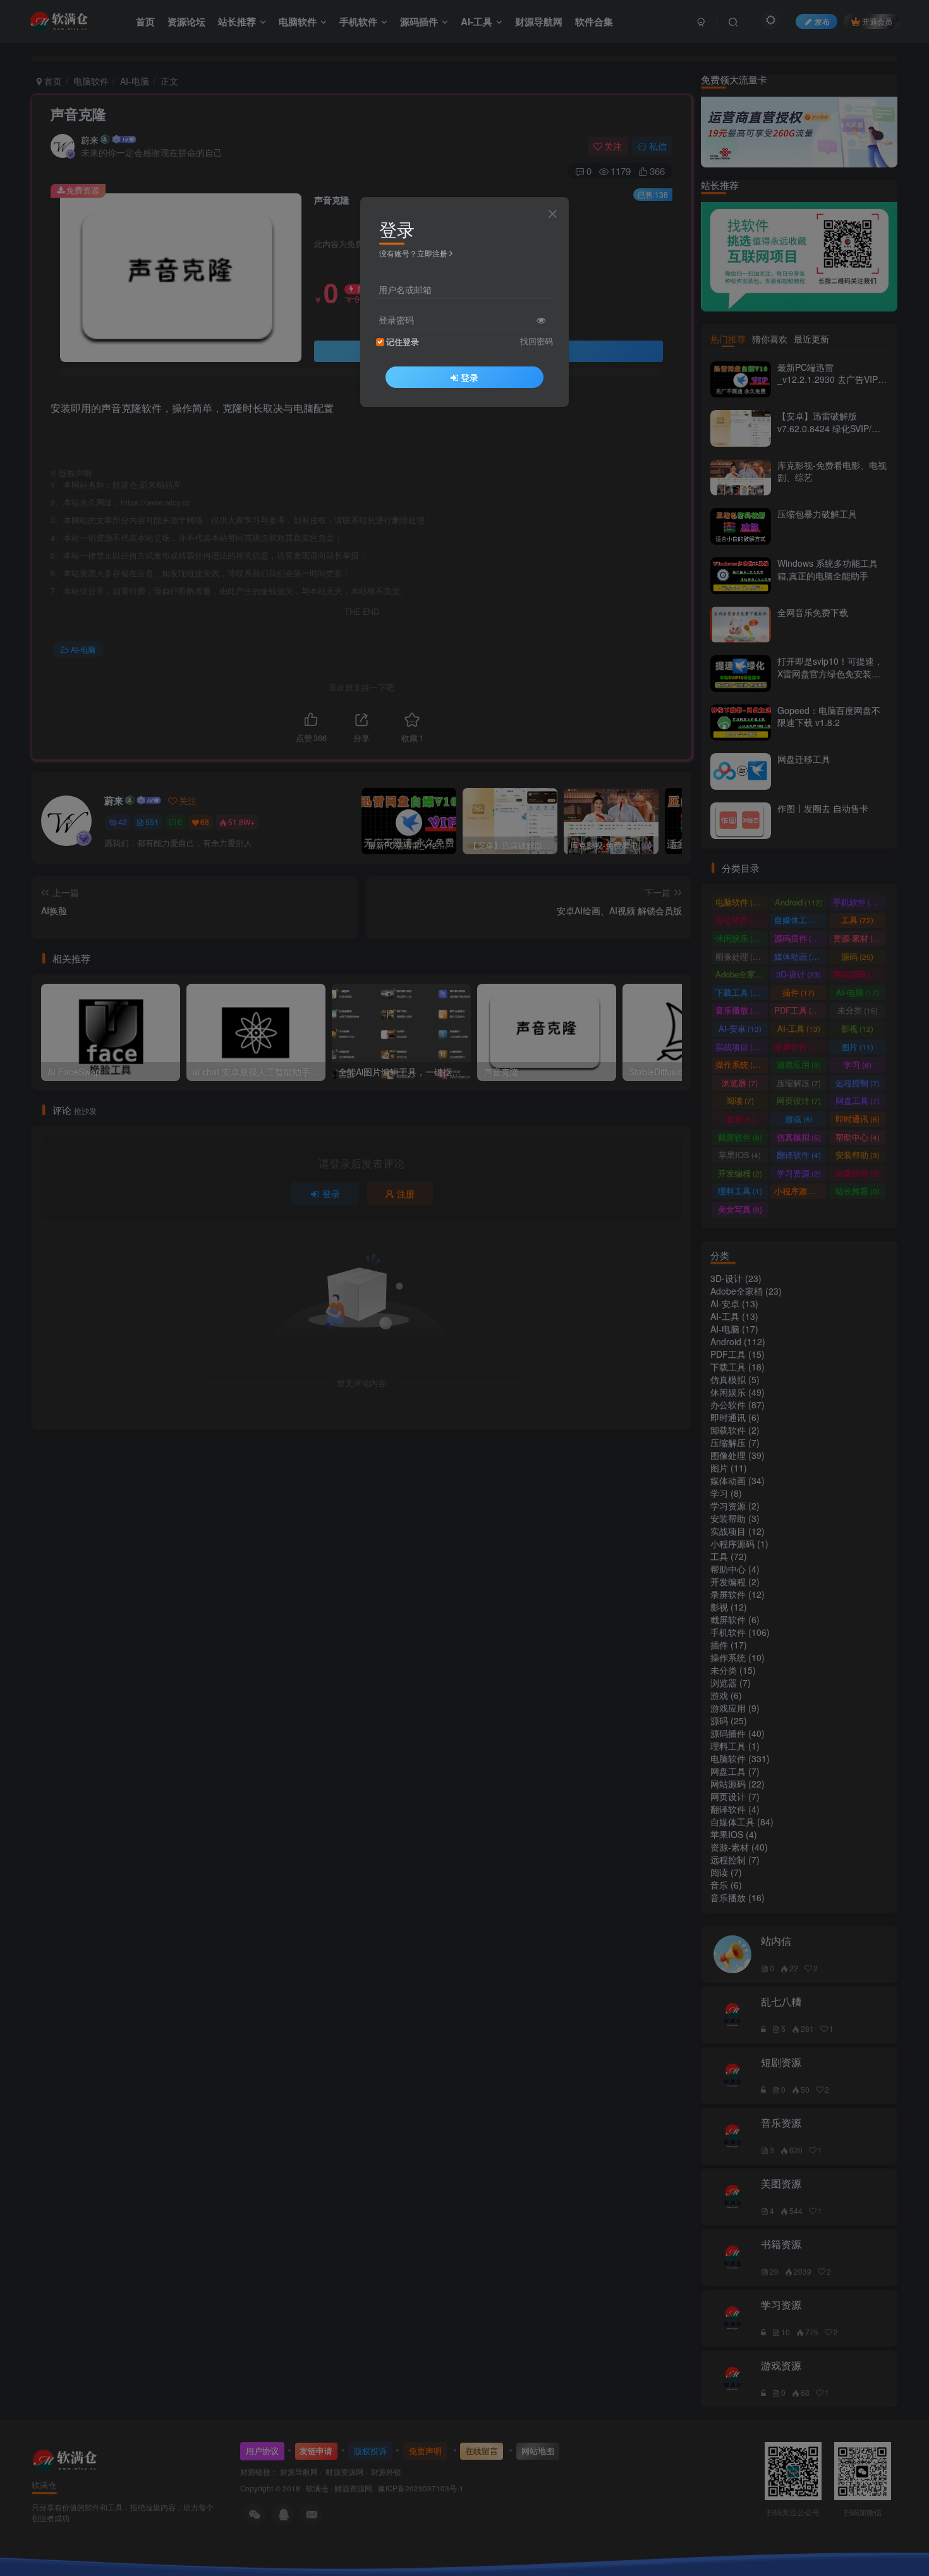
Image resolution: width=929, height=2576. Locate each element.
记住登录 (403, 342)
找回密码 (537, 341)
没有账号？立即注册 (413, 253)
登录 (470, 377)
